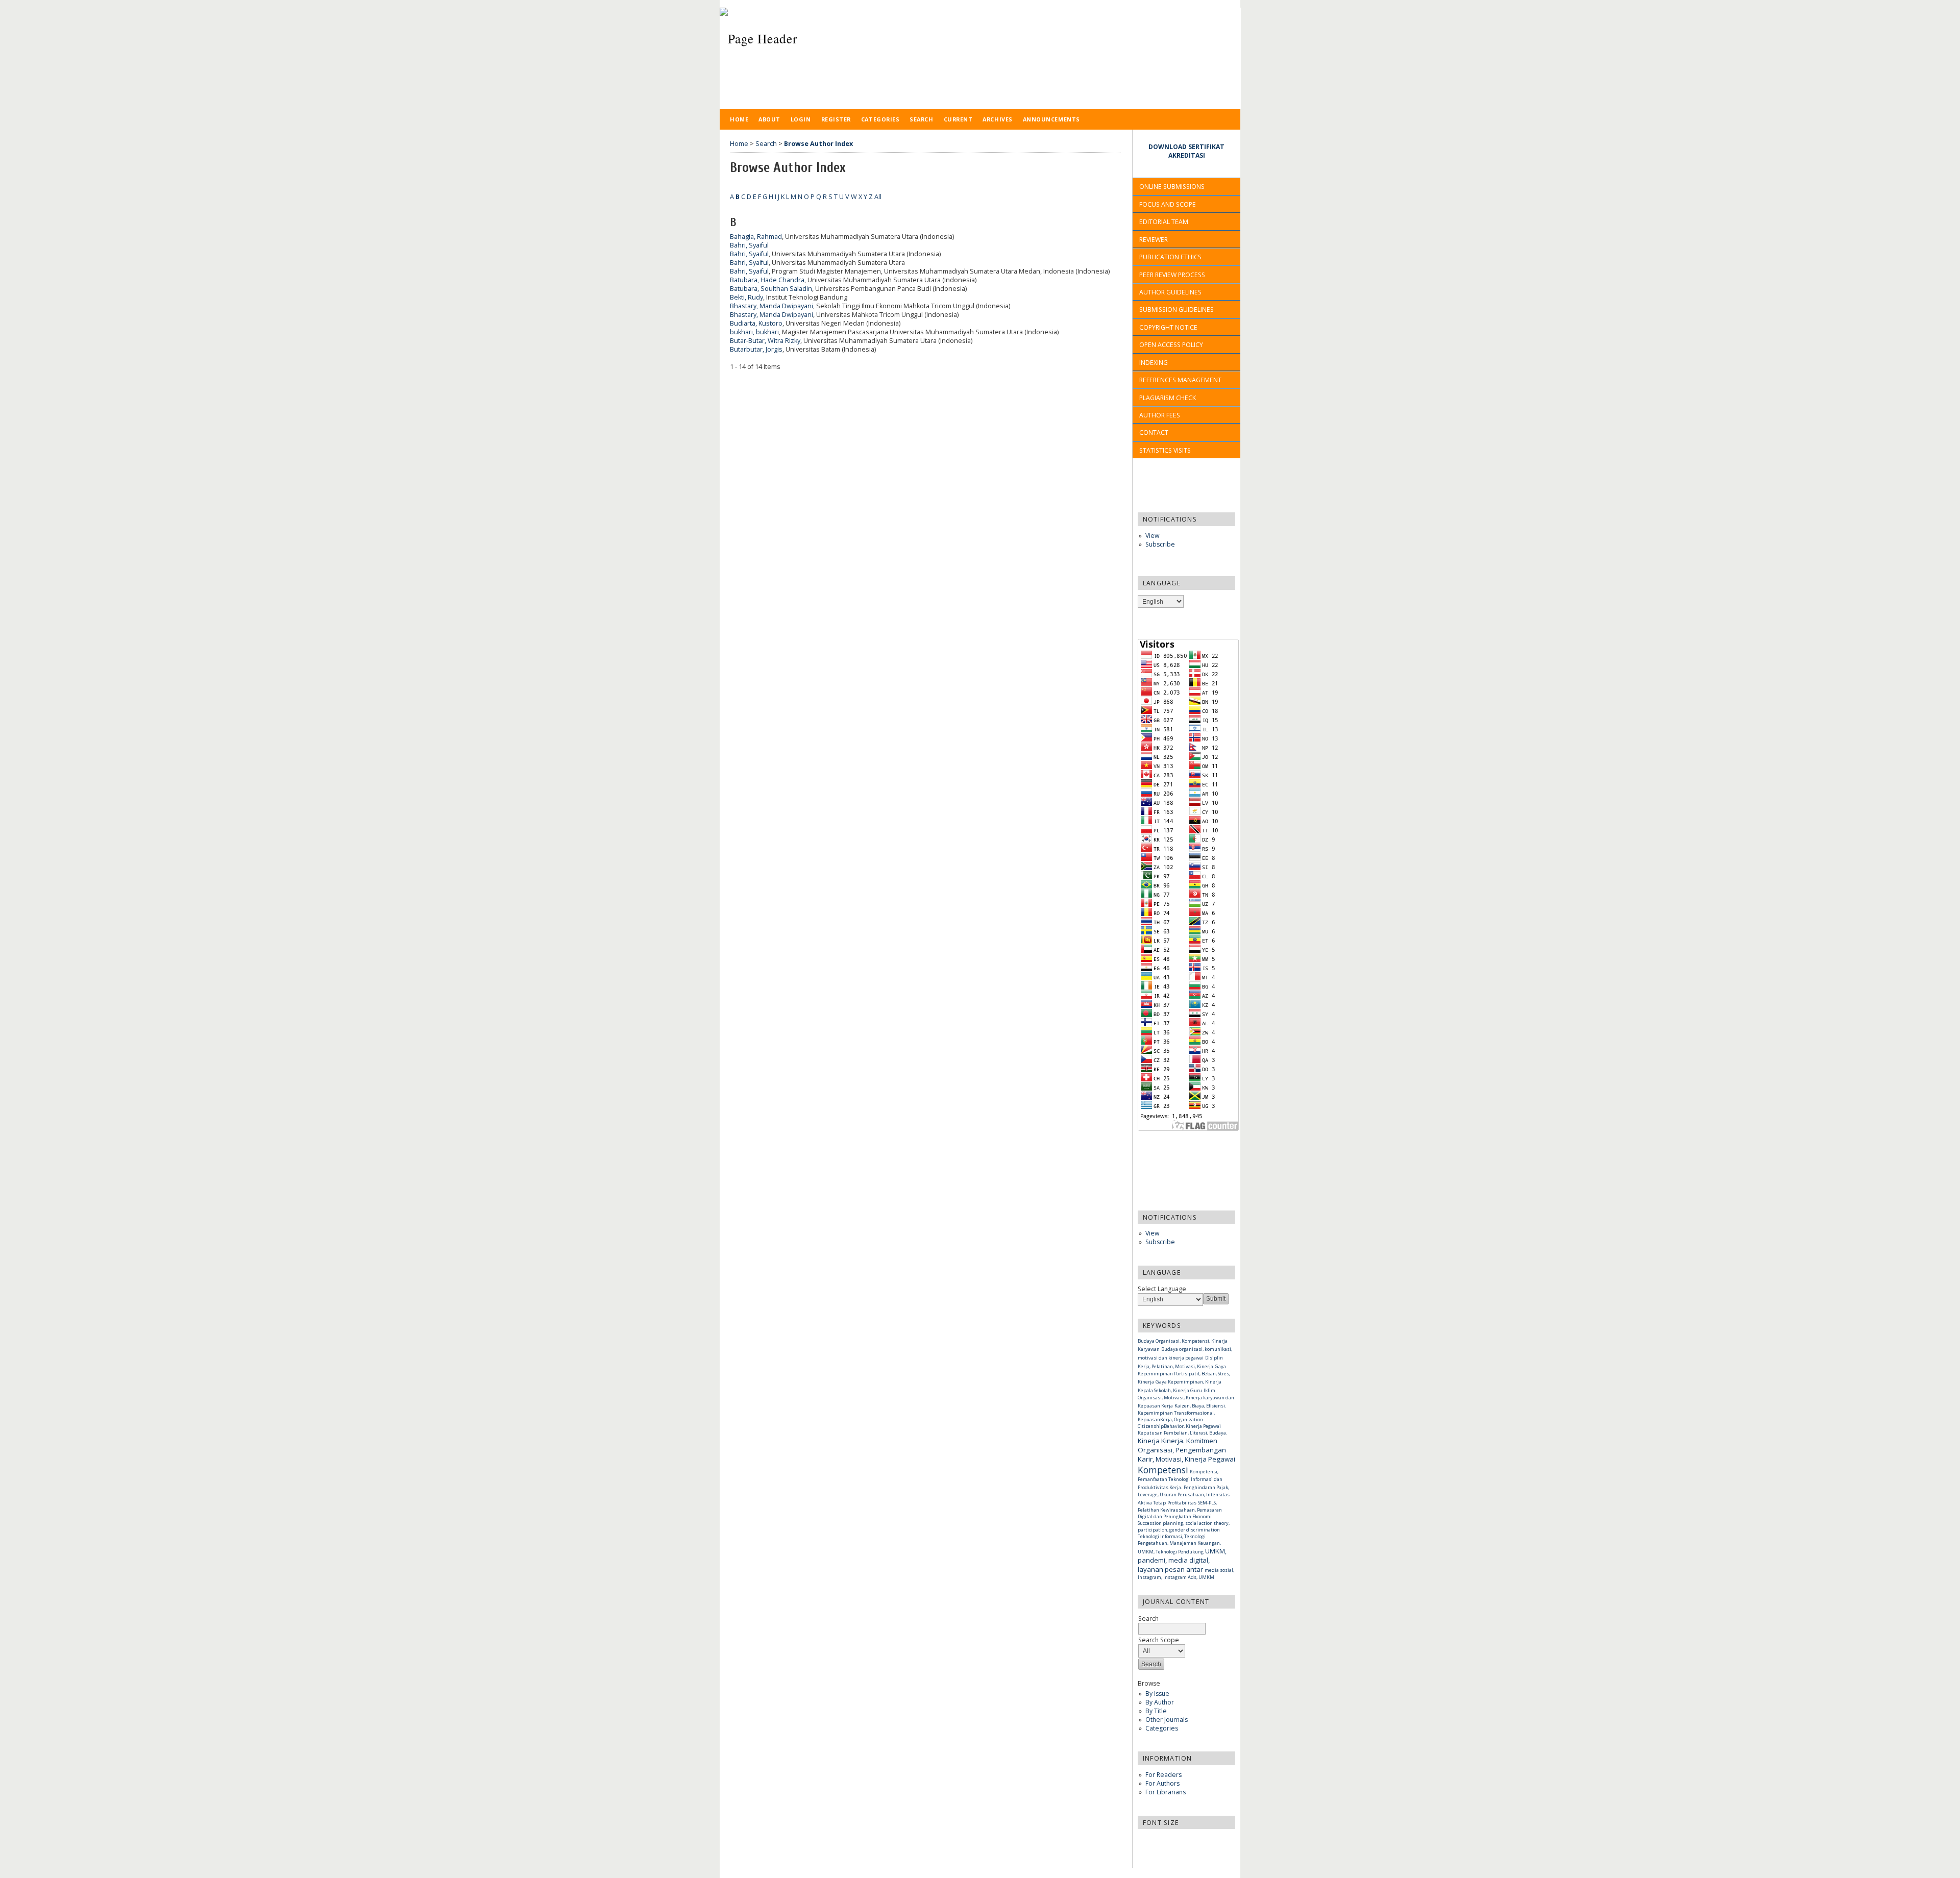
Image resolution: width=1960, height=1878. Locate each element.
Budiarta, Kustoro (756, 323)
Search (921, 119)
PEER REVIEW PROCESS (1172, 275)
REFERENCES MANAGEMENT (1180, 380)
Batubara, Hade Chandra (767, 280)
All (878, 197)
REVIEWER (1154, 240)
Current (958, 119)
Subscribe (1160, 544)
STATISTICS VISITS (1166, 450)
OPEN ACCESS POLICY (1171, 345)
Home (739, 119)
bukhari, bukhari (754, 332)
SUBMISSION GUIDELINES (1177, 310)
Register (836, 119)
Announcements (1051, 119)
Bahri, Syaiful (749, 245)
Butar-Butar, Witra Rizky (765, 341)
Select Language (1162, 1289)
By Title (1156, 1711)
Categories (1162, 1728)
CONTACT (1154, 433)
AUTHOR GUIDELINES (1170, 292)
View (1152, 536)
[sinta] (734, 402)
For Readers (1163, 1775)
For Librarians (1166, 1792)
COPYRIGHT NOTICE (1168, 327)
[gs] (741, 402)
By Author (1160, 1702)
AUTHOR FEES (1160, 415)
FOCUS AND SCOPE (1168, 204)
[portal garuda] (764, 402)
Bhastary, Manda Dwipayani (771, 306)
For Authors (1162, 1783)
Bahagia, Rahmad (756, 237)
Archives (997, 119)
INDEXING (1154, 363)
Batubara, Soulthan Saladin (771, 289)
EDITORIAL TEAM (1164, 222)
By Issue (1157, 1694)
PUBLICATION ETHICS (1170, 257)
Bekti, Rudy (746, 297)
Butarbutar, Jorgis (756, 349)
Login (801, 119)
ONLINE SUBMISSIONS (1172, 187)
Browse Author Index (818, 144)
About (769, 119)
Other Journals (1167, 1720)
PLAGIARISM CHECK (1168, 398)
